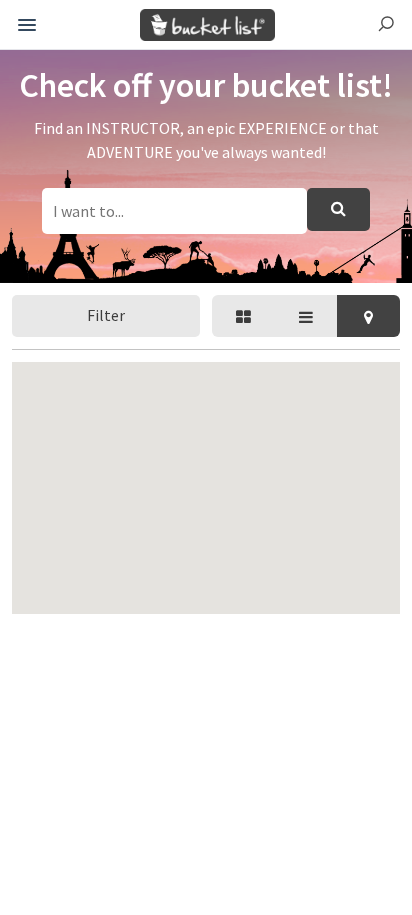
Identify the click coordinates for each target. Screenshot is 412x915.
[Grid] (243, 316)
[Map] (368, 316)
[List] (306, 316)
